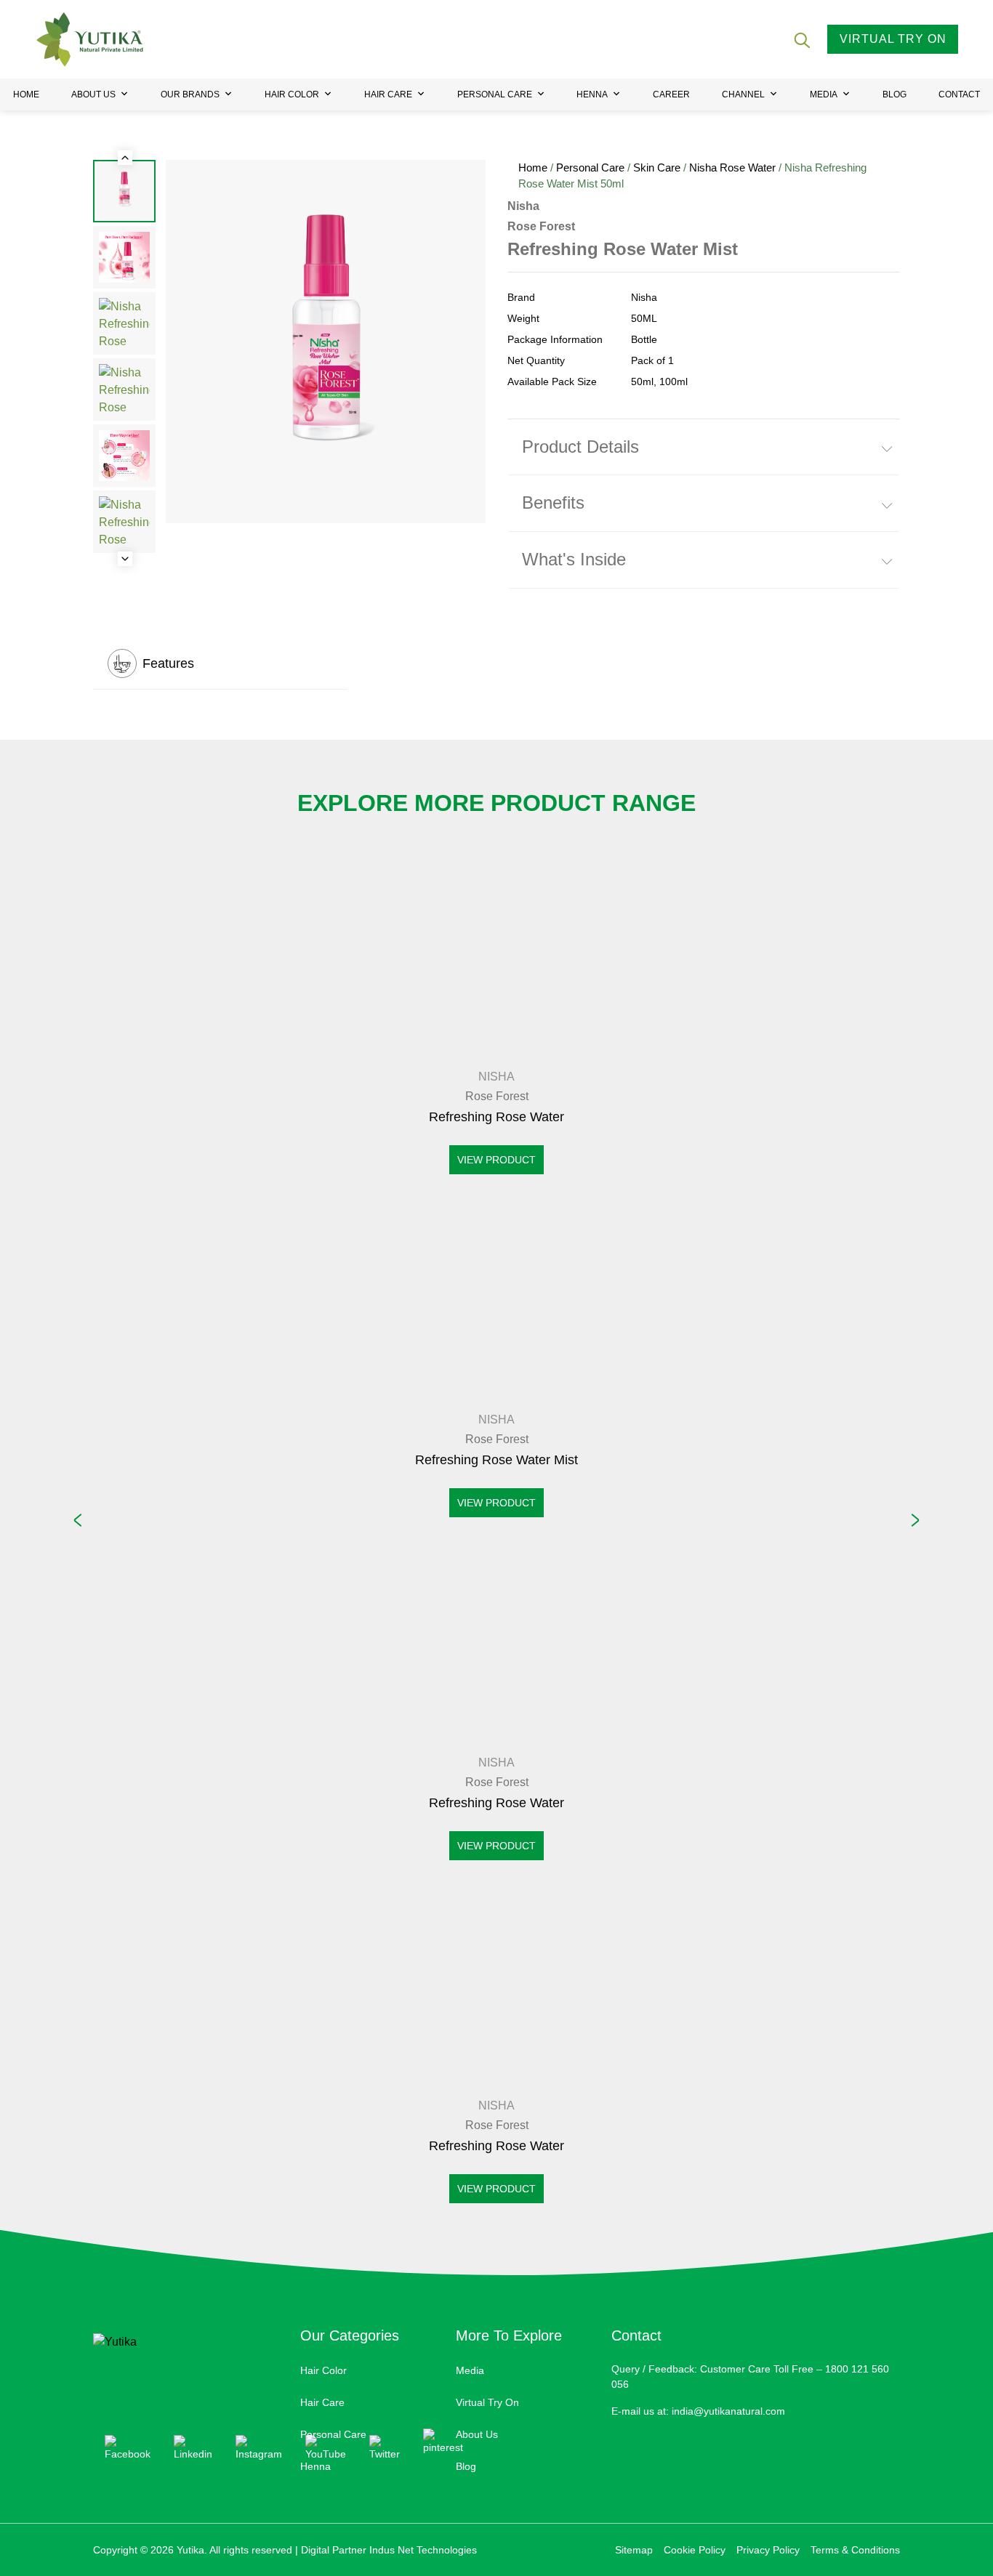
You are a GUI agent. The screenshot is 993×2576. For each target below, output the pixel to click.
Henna (592, 94)
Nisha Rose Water (732, 168)
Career (671, 94)
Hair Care (388, 94)
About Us (93, 94)
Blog (894, 94)
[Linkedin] (193, 2448)
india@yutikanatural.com (728, 2411)
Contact (959, 94)
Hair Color (292, 94)
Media (824, 94)
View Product (496, 1160)
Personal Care (495, 94)
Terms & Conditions (855, 2550)
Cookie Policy (695, 2550)
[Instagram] (259, 2448)
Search (801, 39)
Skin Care (657, 168)
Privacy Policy (768, 2550)
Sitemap (634, 2550)
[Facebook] (128, 2448)
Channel (743, 94)
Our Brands (190, 94)
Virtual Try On (487, 2402)
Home (26, 94)
